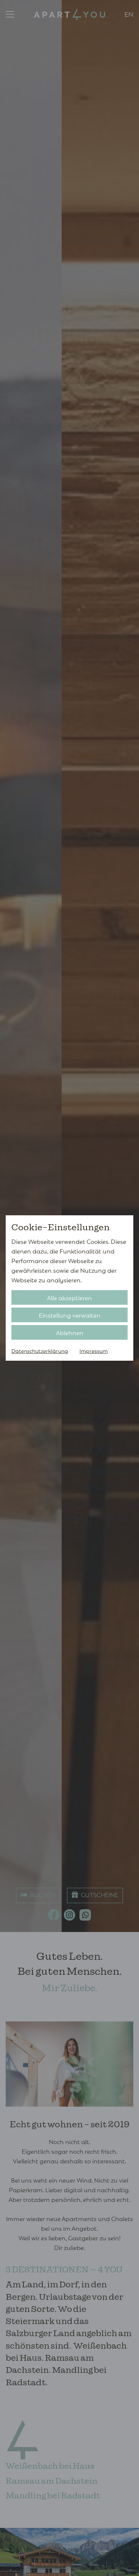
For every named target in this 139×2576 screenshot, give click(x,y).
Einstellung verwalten (70, 1315)
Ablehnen (70, 1332)
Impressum (94, 1351)
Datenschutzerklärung (40, 1351)
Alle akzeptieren (69, 1297)
